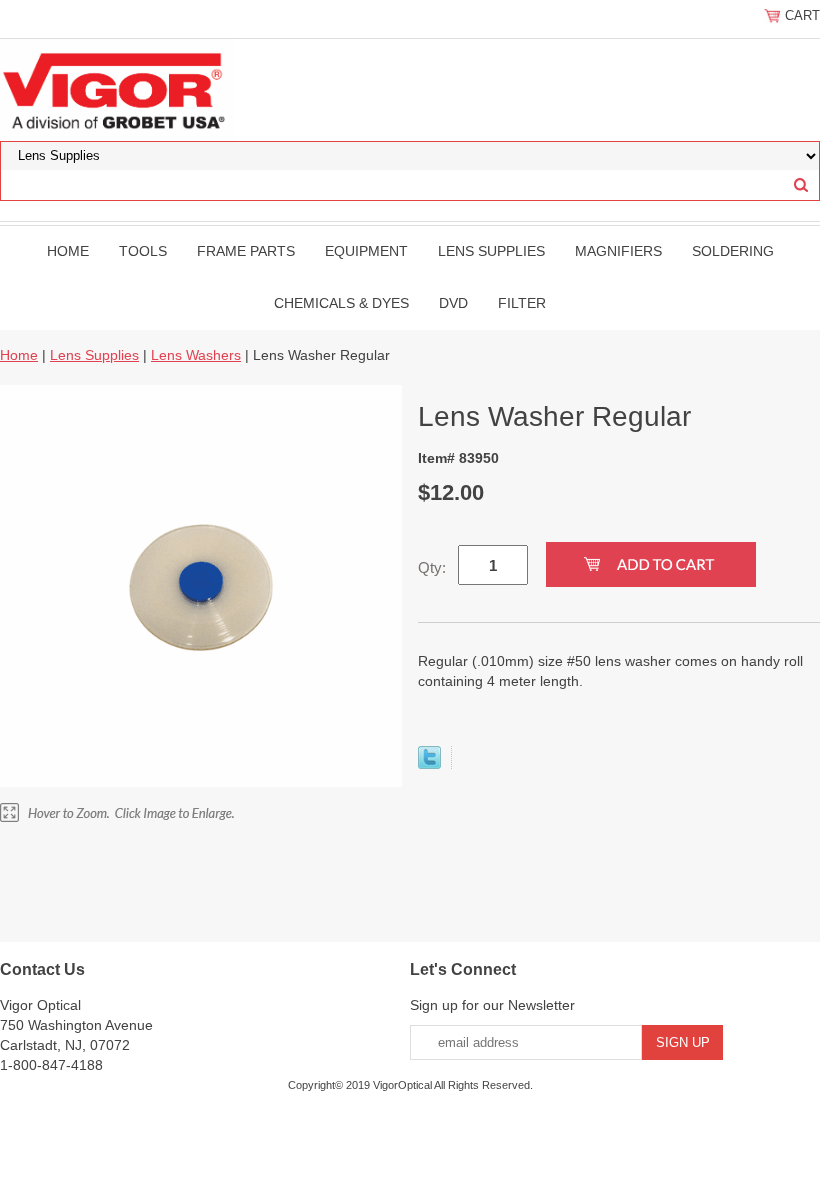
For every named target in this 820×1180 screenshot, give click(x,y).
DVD (453, 303)
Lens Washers (196, 355)
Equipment (366, 251)
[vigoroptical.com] (117, 89)
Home (68, 251)
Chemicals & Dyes (341, 303)
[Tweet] (429, 764)
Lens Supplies (491, 251)
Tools (143, 251)
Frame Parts (246, 251)
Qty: (432, 567)
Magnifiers (618, 251)
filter (522, 303)
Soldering (733, 251)
